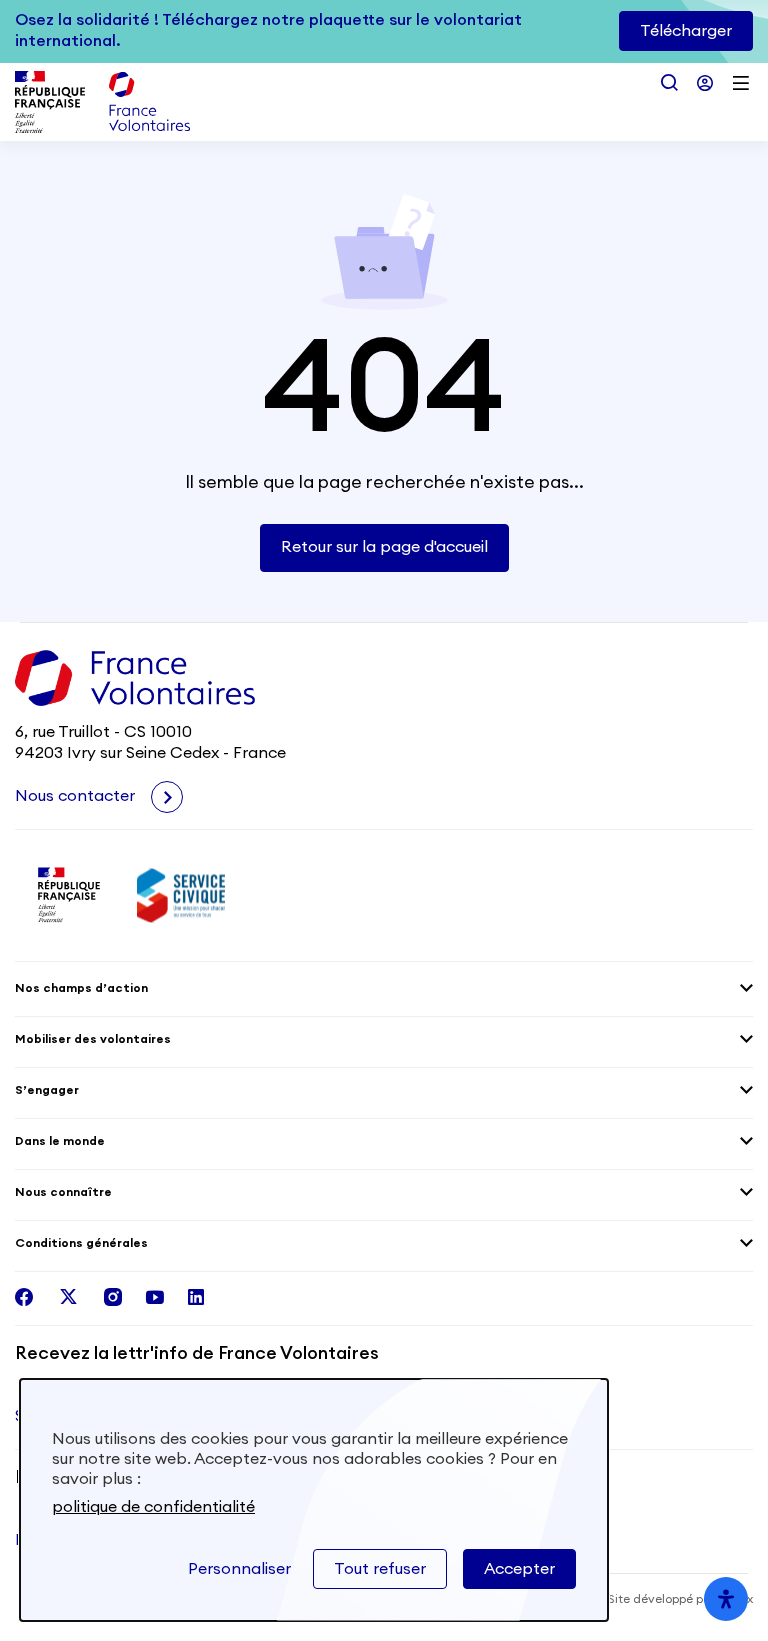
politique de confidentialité (153, 1507)
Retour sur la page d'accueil (384, 547)
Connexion (705, 83)
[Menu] (741, 83)
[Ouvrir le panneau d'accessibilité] (726, 1599)
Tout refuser (380, 1569)
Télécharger (686, 31)
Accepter (519, 1569)
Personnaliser (239, 1569)
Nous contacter (77, 796)
